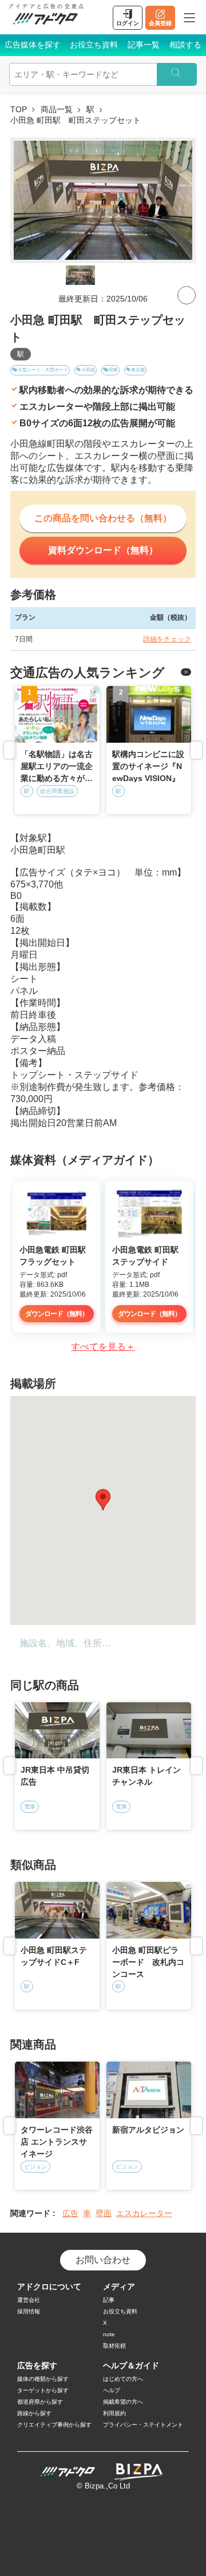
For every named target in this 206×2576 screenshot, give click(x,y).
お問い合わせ (103, 2260)
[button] (103, 1500)
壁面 (104, 2213)
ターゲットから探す (43, 2390)
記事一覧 (144, 45)
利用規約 (114, 2413)
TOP (19, 109)
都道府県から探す (40, 2402)
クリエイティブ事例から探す (54, 2425)
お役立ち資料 (94, 45)
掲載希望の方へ (123, 2402)
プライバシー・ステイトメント (143, 2425)
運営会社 (29, 2300)
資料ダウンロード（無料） (103, 550)
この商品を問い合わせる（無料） (103, 518)
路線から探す (34, 2413)
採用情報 (29, 2311)
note (109, 2334)
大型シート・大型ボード (43, 370)
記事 (109, 2300)
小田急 (88, 370)
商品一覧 (57, 109)
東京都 (138, 370)
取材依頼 (114, 2346)
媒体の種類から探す (43, 2379)
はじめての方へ (123, 2379)
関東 (113, 370)
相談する (185, 45)
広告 (70, 2213)
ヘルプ (112, 2390)
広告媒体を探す (33, 45)
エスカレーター (144, 2213)
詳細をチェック (167, 639)
